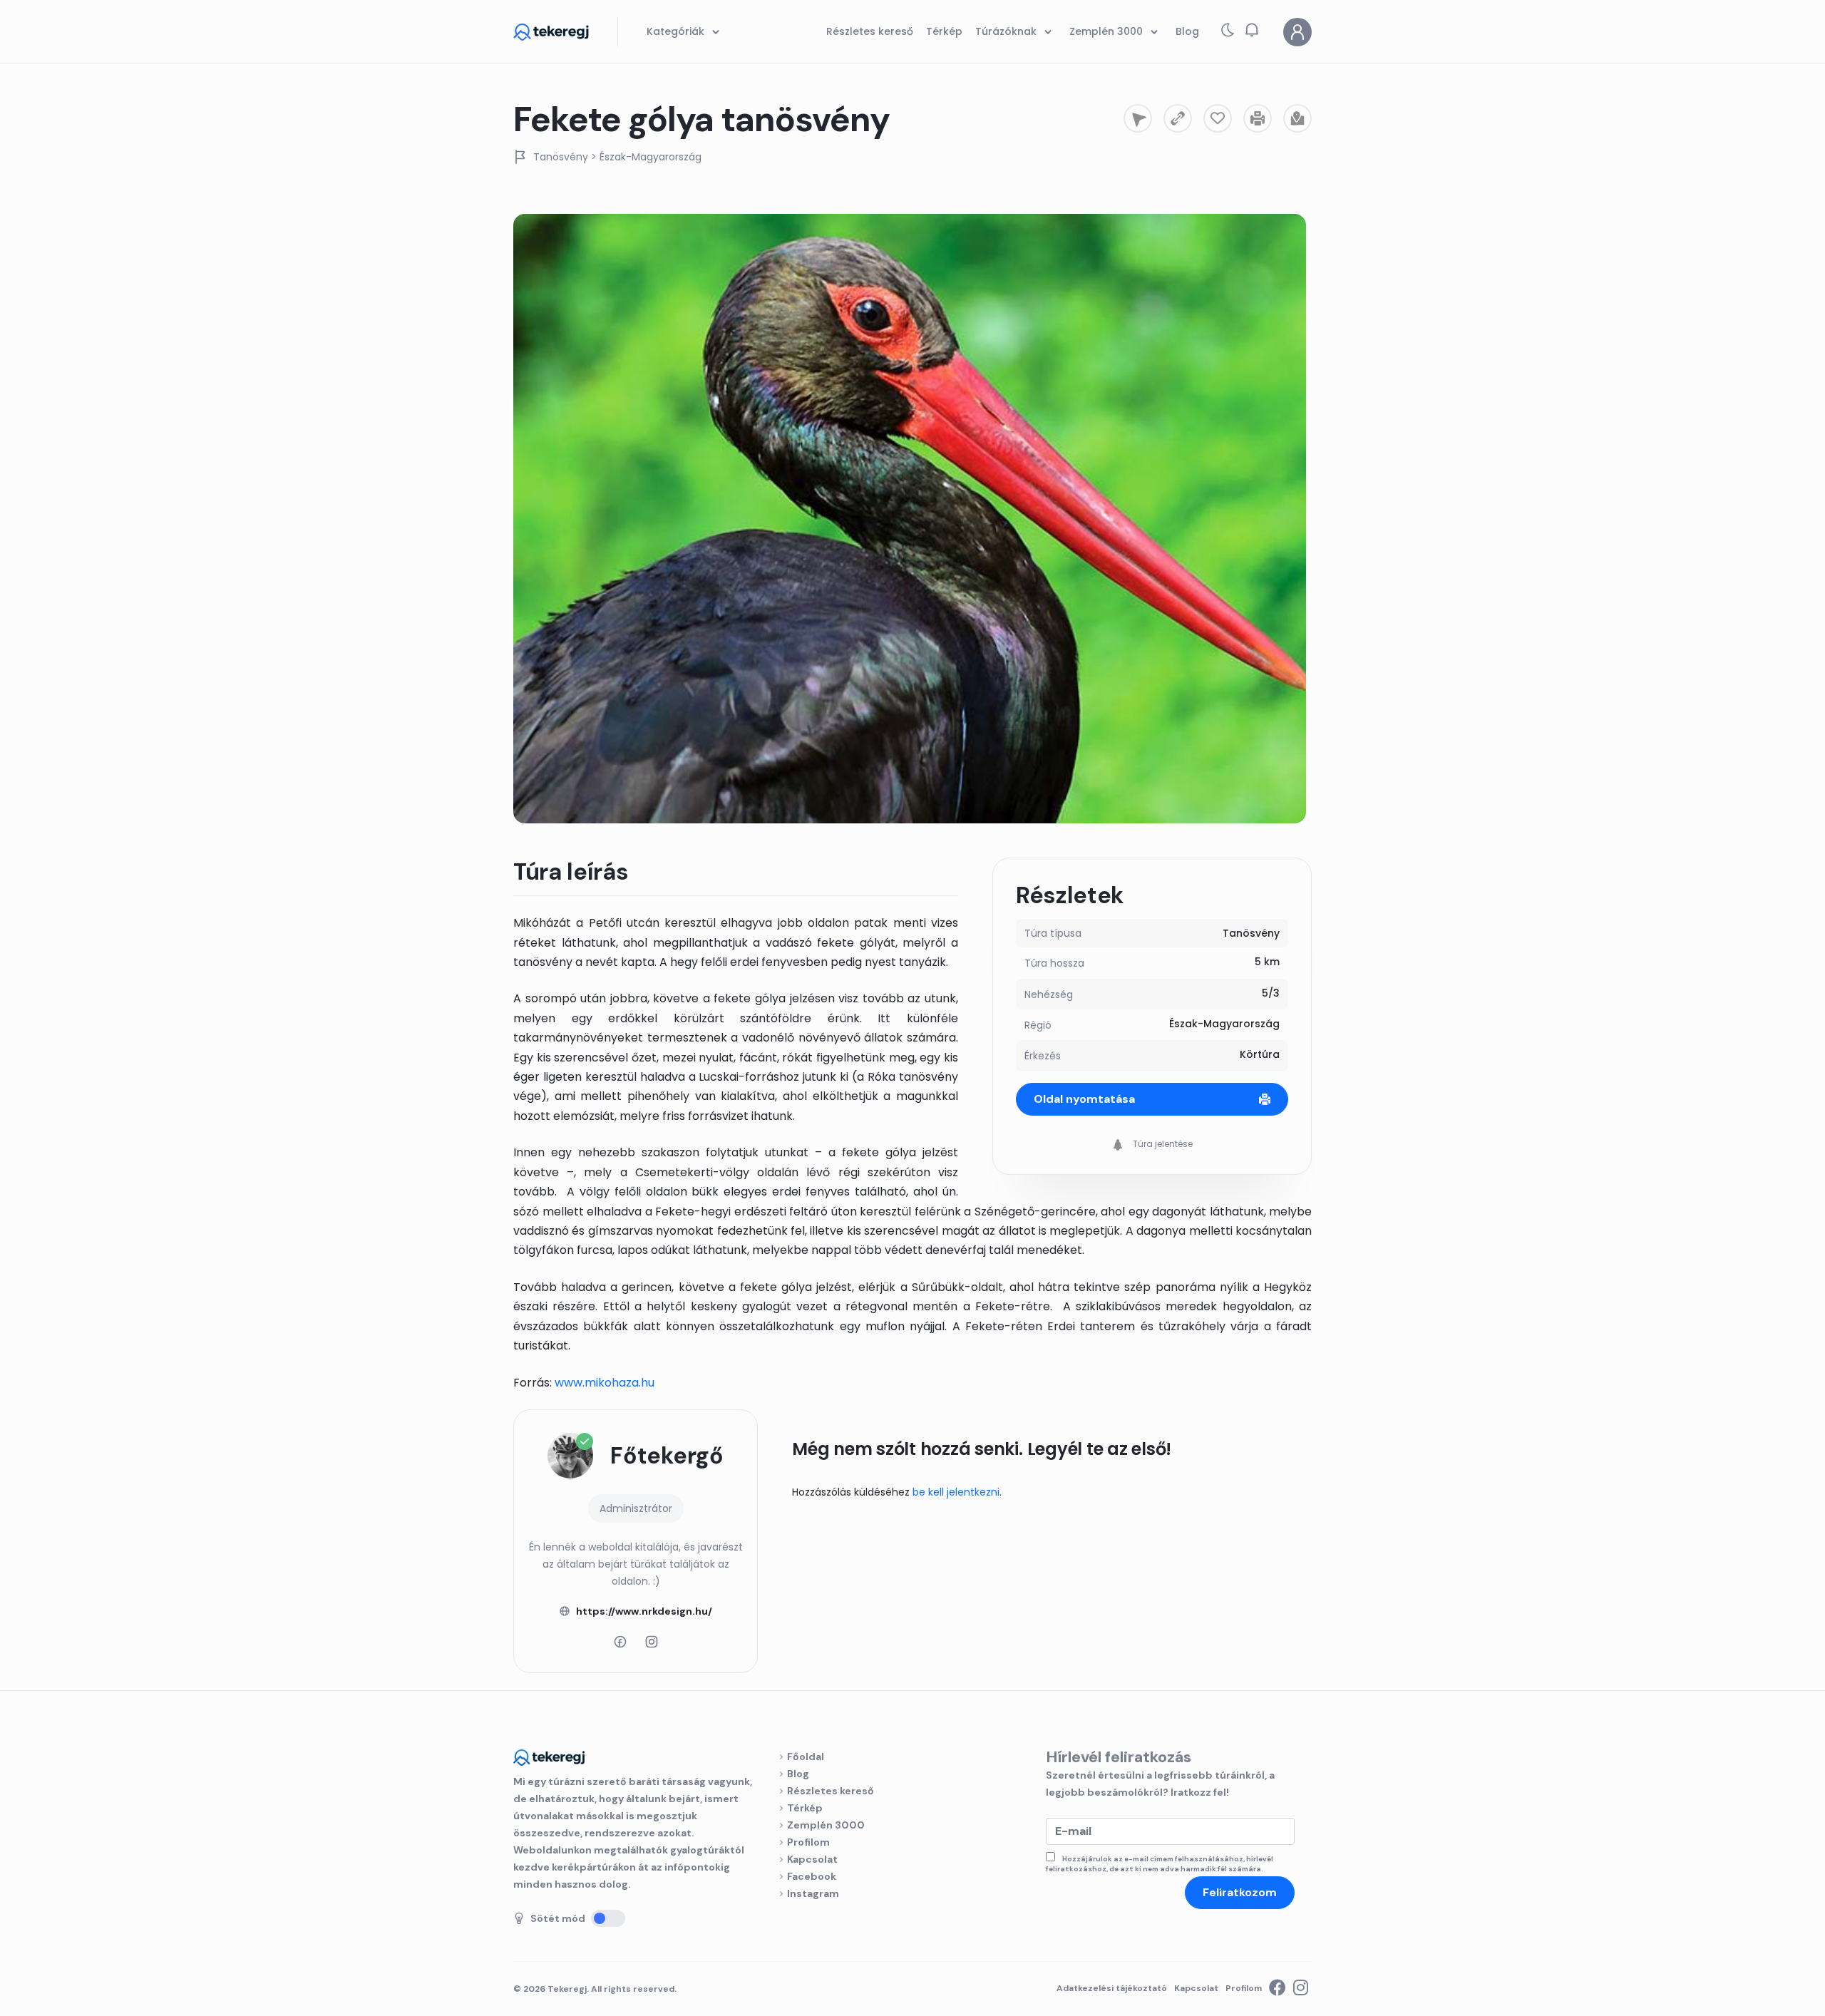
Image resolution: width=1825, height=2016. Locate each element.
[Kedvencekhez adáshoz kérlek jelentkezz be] (1218, 118)
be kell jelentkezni (956, 1492)
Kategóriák (677, 31)
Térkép (805, 1808)
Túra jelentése (1162, 1144)
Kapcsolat (812, 1859)
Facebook (812, 1876)
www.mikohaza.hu (605, 1383)
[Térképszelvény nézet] (1297, 118)
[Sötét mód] (608, 1918)
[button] (1252, 30)
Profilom (808, 1842)
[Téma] (1228, 33)
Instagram (813, 1893)
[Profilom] (1297, 32)
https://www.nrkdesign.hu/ (644, 1611)
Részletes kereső (831, 1791)
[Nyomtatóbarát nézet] (1258, 118)
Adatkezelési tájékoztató (1112, 1988)
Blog (798, 1774)
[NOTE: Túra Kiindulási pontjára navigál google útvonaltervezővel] (1138, 118)
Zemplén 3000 (826, 1825)
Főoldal (806, 1757)
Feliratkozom (1240, 1892)
